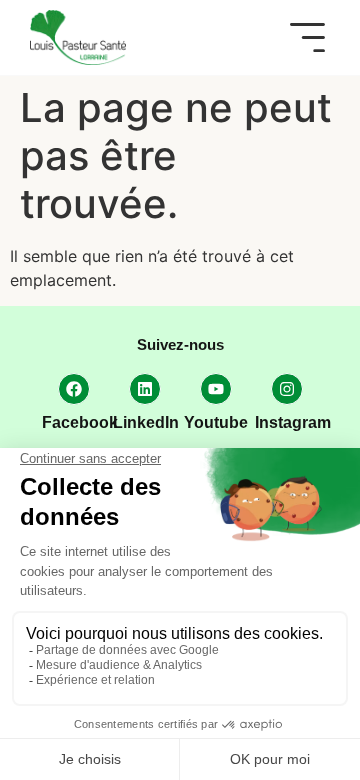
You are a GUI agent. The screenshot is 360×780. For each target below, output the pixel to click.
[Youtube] (216, 389)
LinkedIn (146, 422)
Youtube (216, 422)
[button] (307, 37)
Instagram (293, 422)
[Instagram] (287, 389)
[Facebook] (74, 389)
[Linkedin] (145, 389)
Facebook (80, 422)
